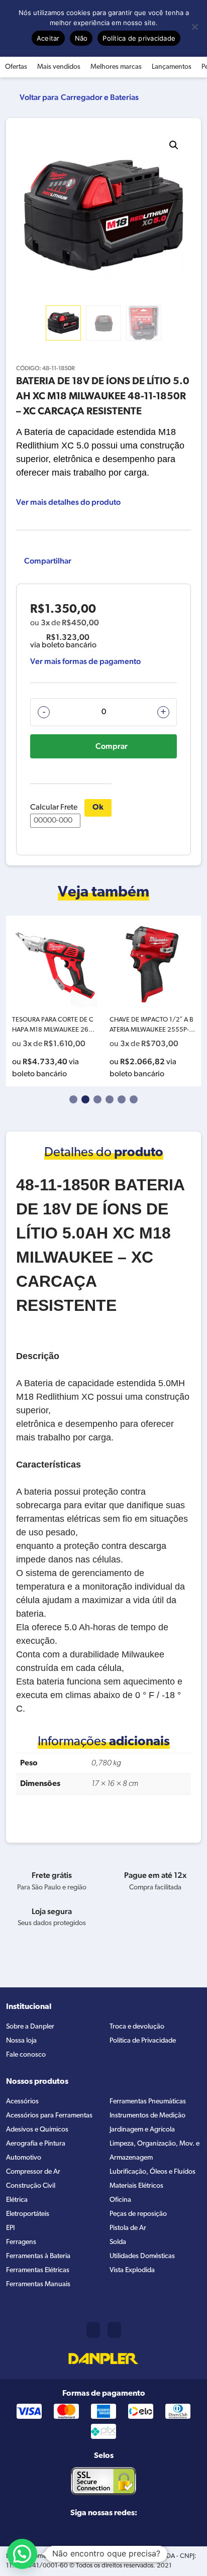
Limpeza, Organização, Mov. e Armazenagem (154, 2151)
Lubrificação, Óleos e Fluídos (152, 2172)
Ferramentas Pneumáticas (148, 2102)
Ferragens (21, 2242)
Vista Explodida (132, 2270)
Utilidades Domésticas (142, 2256)
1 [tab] (73, 1099)
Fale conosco (26, 2055)
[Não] (194, 27)
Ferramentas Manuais (38, 2284)
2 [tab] (85, 1099)
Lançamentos (172, 67)
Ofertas (16, 67)
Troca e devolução (137, 2027)
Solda (118, 2242)
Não (81, 38)
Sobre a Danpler (30, 2027)
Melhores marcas (116, 67)
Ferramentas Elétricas (38, 2270)
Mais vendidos (59, 67)
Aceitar (48, 38)
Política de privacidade (139, 38)
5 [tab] (122, 1099)
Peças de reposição (138, 2214)
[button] (174, 145)
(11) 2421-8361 (93, 2330)
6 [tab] (134, 1099)
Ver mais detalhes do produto (68, 502)
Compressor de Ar (33, 2172)
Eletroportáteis (28, 2214)
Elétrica (17, 2200)
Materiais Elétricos (136, 2186)
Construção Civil (31, 2186)
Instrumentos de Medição (147, 2116)
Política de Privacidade (143, 2041)
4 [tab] (110, 1099)
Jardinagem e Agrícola (142, 2130)
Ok (98, 808)
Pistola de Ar (128, 2228)
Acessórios (22, 2102)
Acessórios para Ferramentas (49, 2116)
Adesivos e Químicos (37, 2130)
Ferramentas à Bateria (38, 2256)
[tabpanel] (55, 1001)
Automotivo (24, 2158)
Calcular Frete (54, 808)
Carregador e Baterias (100, 97)
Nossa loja (21, 2041)
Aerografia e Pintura (36, 2144)
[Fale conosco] (114, 2330)
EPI (10, 2228)
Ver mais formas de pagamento (85, 661)
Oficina (120, 2200)
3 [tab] (97, 1099)
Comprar (112, 746)
